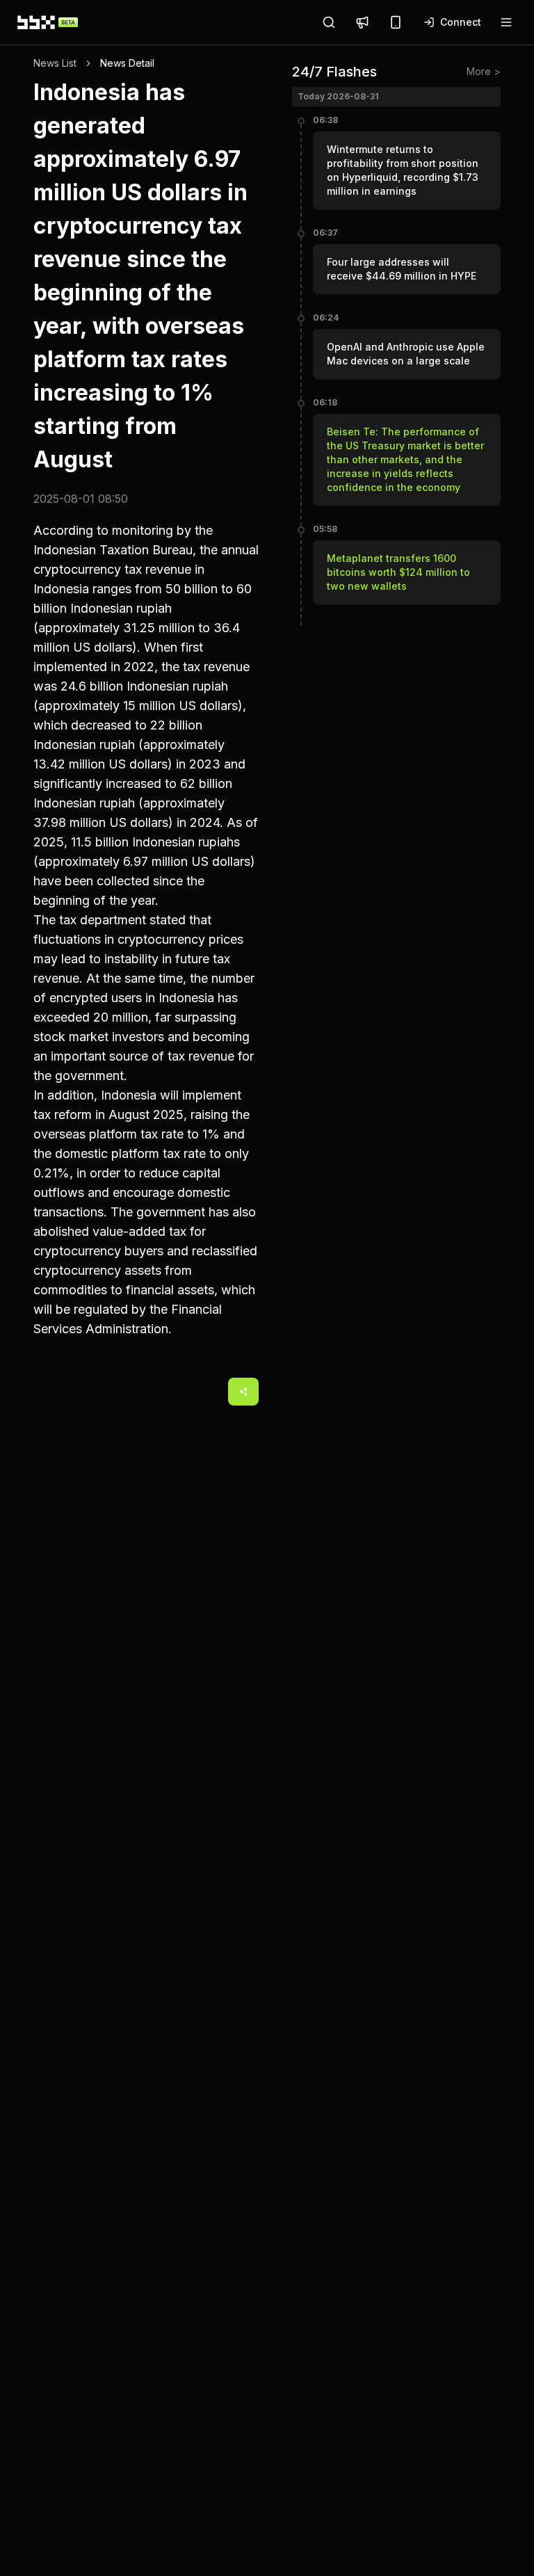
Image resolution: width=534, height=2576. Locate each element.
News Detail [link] (127, 63)
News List (55, 63)
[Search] (329, 22)
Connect (461, 22)
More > (484, 71)
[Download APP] (396, 22)
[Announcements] (362, 22)
